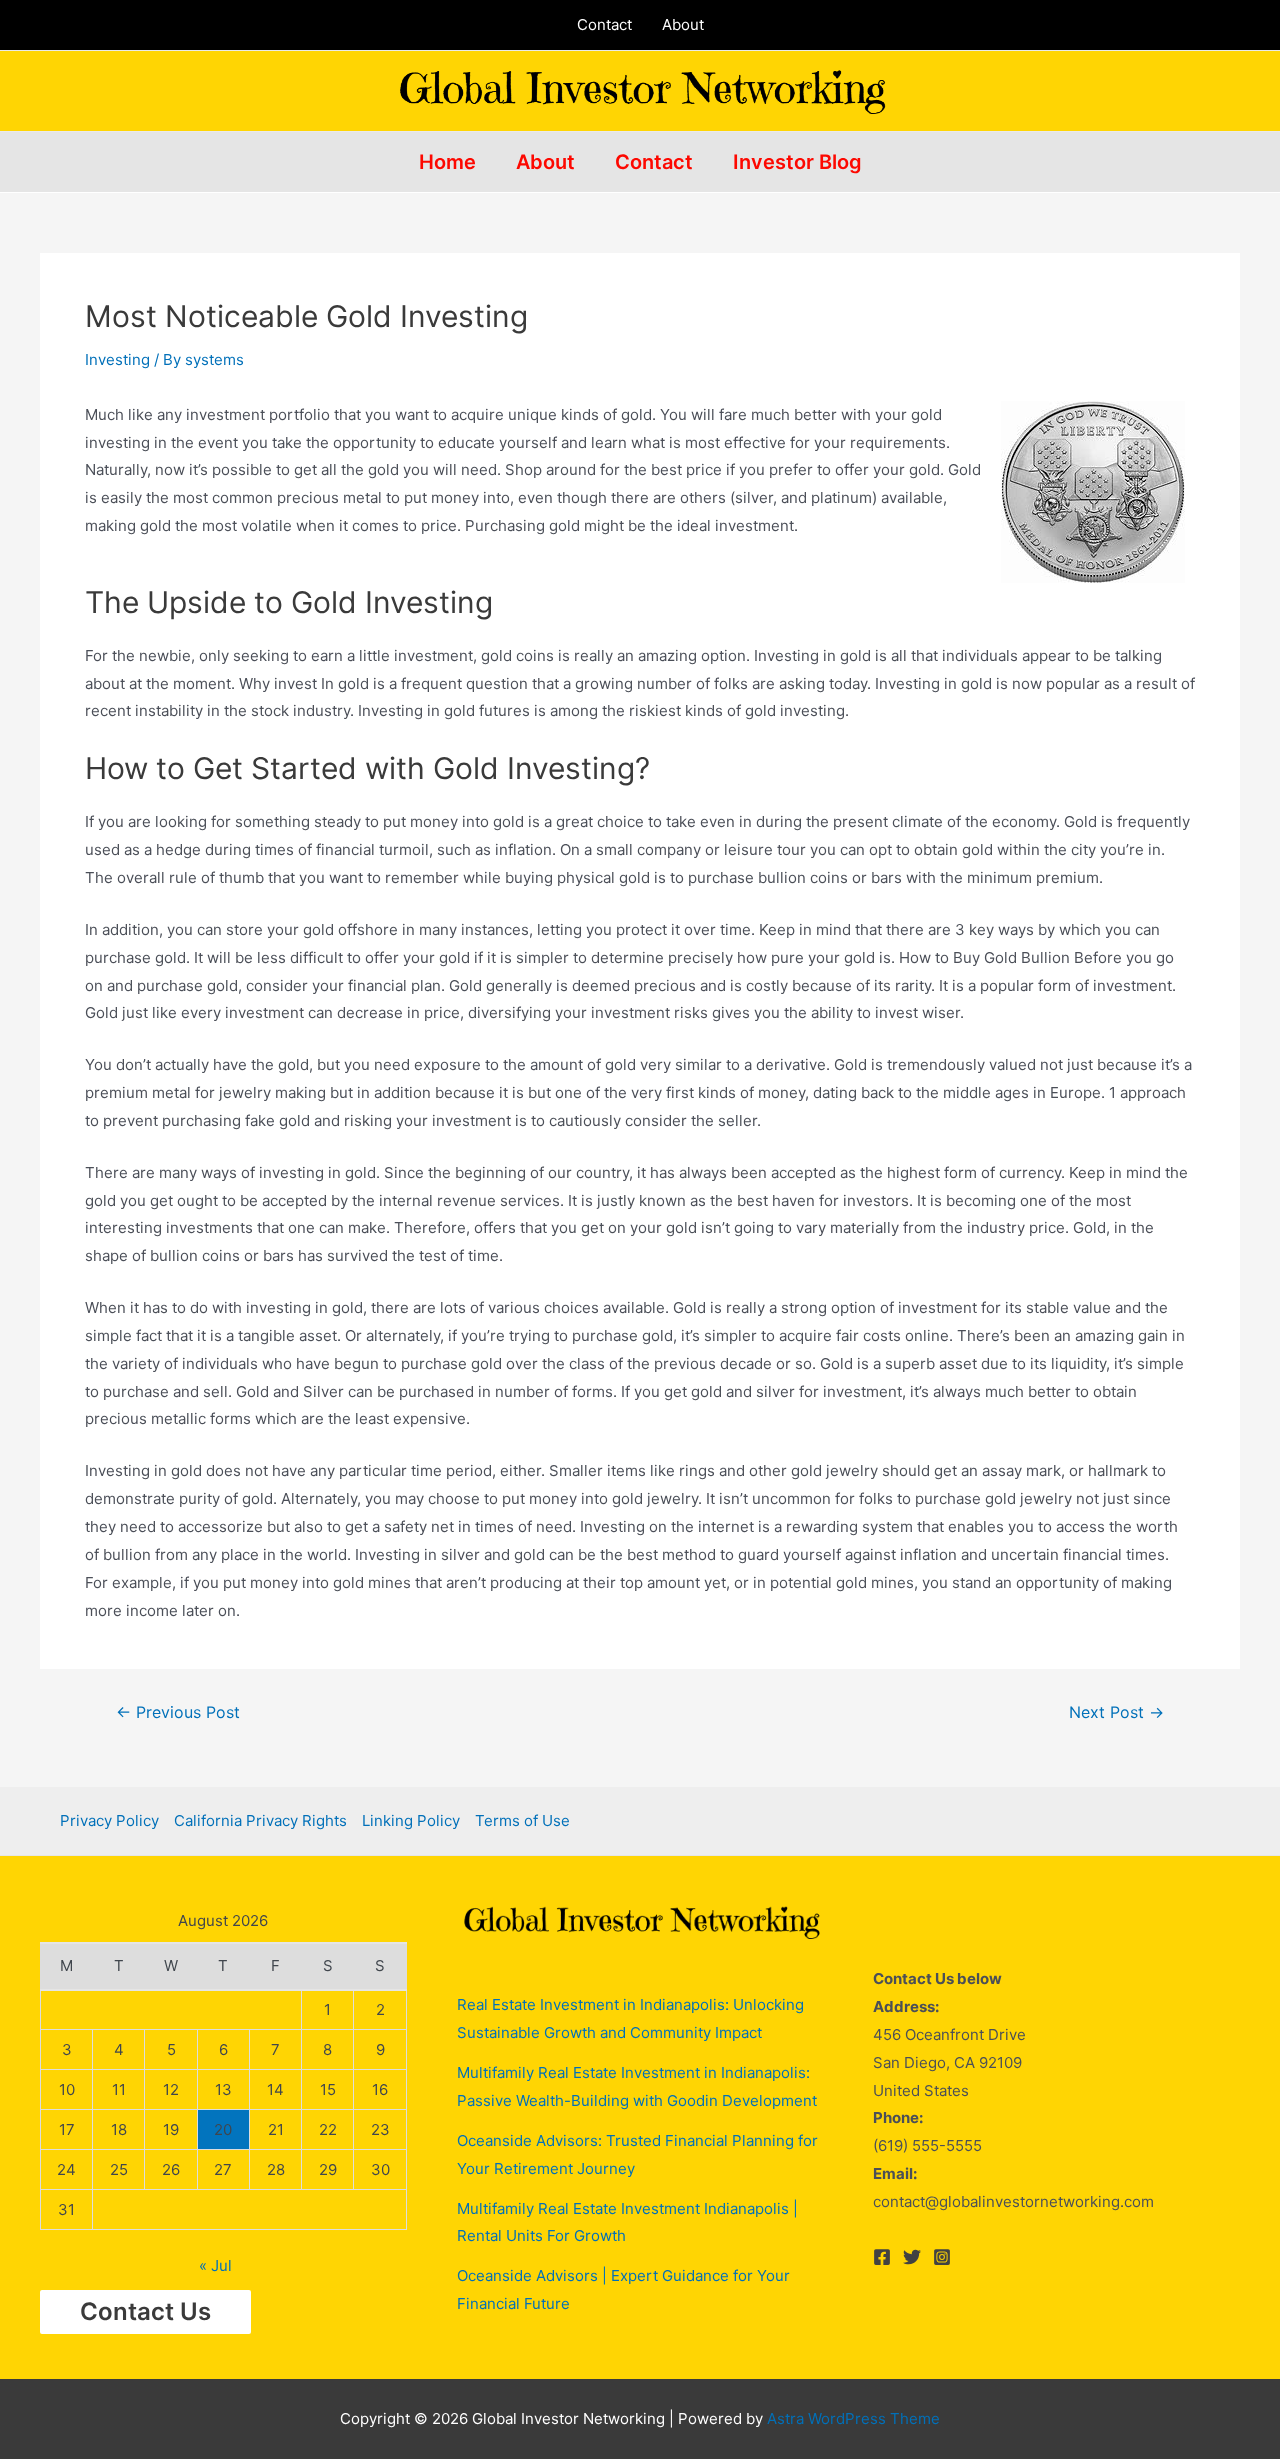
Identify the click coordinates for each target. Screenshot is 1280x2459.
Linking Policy (411, 1820)
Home (447, 162)
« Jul (215, 2265)
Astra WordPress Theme (853, 2418)
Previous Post (178, 1713)
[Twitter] (912, 2257)
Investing (117, 359)
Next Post (1116, 1713)
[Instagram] (942, 2257)
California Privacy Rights (260, 1820)
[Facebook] (882, 2257)
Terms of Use (522, 1820)
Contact (604, 24)
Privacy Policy (109, 1820)
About (683, 24)
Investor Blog (797, 162)
